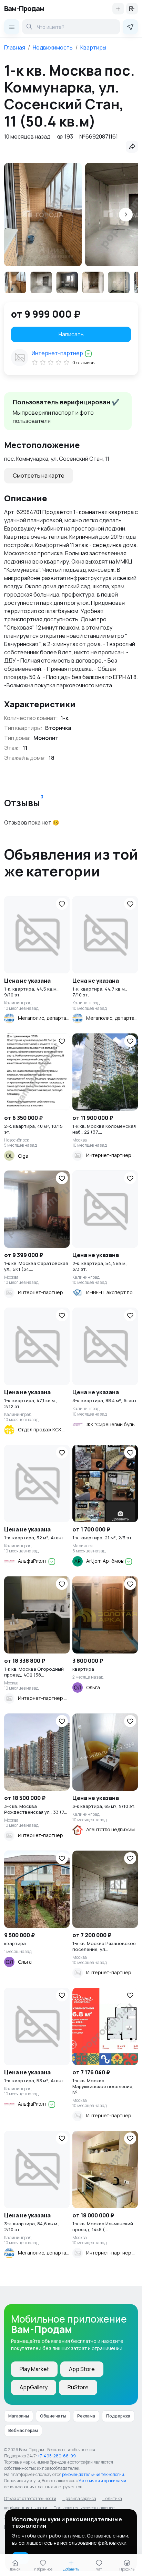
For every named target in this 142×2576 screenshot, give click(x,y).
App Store (82, 2369)
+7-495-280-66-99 (57, 2456)
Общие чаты (53, 2416)
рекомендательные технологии (93, 2474)
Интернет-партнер (58, 353)
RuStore (78, 2387)
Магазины (19, 2416)
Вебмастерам (23, 2430)
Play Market (34, 2369)
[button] (126, 215)
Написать (71, 334)
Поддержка (118, 2416)
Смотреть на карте (39, 476)
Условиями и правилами (102, 2481)
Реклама (86, 2416)
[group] (43, 215)
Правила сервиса (79, 2498)
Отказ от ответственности (30, 2498)
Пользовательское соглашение (84, 2508)
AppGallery (34, 2387)
